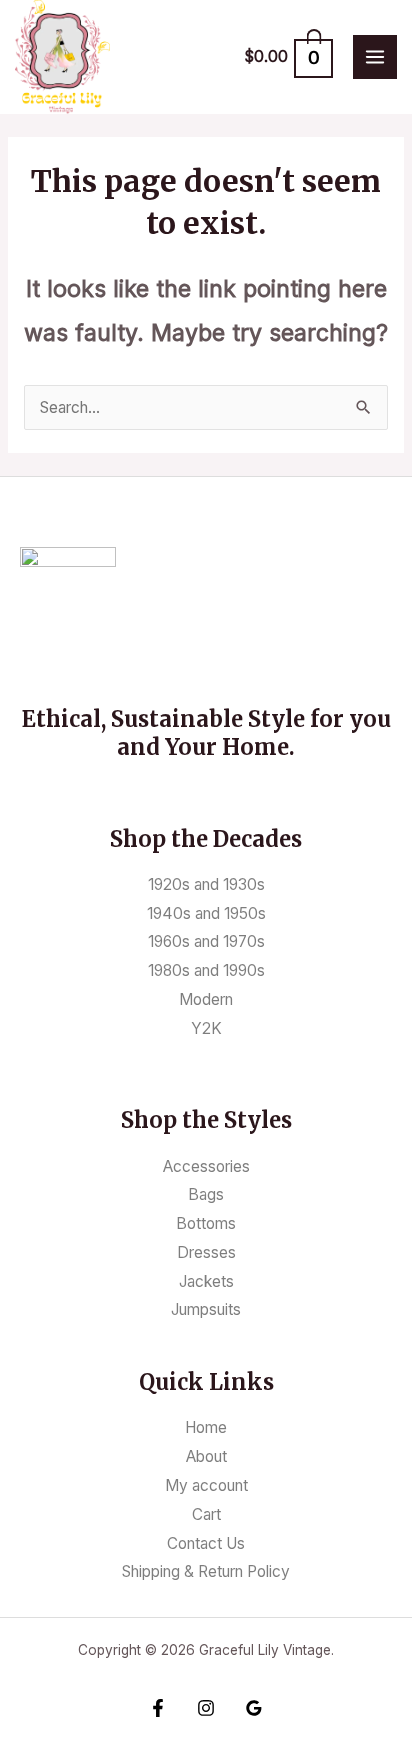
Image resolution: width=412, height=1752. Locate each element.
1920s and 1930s (206, 884)
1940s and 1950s (206, 913)
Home (206, 1427)
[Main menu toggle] (375, 57)
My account (206, 1485)
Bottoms (206, 1223)
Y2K (206, 1028)
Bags (206, 1194)
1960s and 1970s (206, 941)
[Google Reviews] (254, 1708)
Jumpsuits (206, 1309)
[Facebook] (158, 1708)
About (206, 1456)
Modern (206, 999)
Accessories (206, 1166)
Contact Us (206, 1543)
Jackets (206, 1281)
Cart (206, 1514)
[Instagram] (206, 1708)
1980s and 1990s (206, 970)
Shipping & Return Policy (206, 1571)
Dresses (206, 1252)
